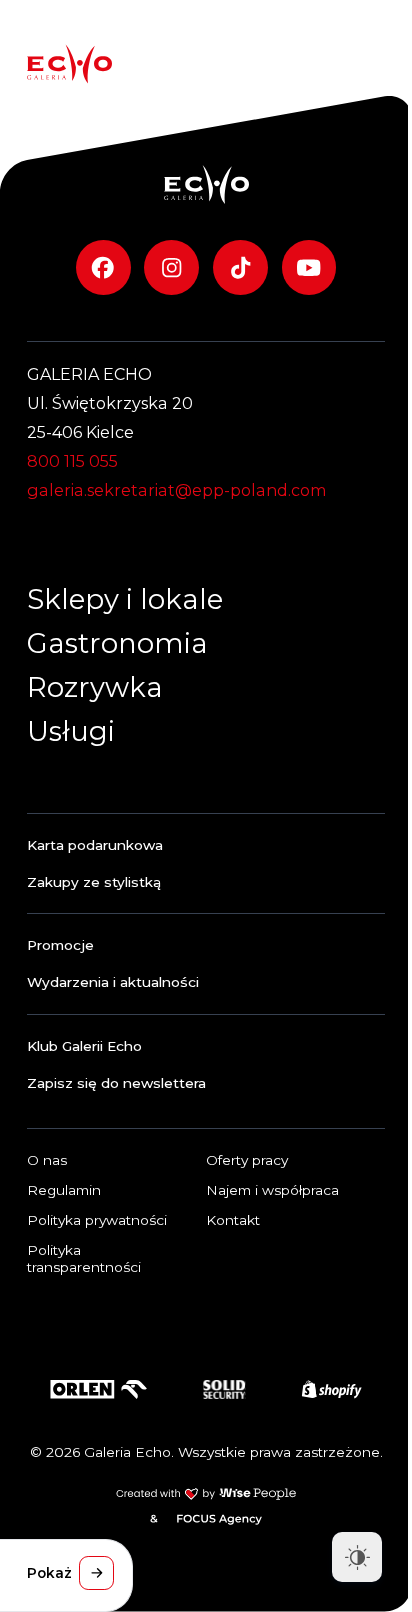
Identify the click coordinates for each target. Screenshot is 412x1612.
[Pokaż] (96, 1573)
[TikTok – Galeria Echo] (240, 267)
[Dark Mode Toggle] (357, 1557)
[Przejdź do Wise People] (206, 1494)
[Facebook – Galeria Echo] (103, 267)
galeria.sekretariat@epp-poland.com (177, 490)
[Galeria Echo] (206, 184)
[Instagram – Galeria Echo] (171, 267)
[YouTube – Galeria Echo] (309, 267)
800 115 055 (72, 461)
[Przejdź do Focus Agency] (219, 1519)
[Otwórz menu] (363, 64)
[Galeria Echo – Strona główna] (69, 64)
